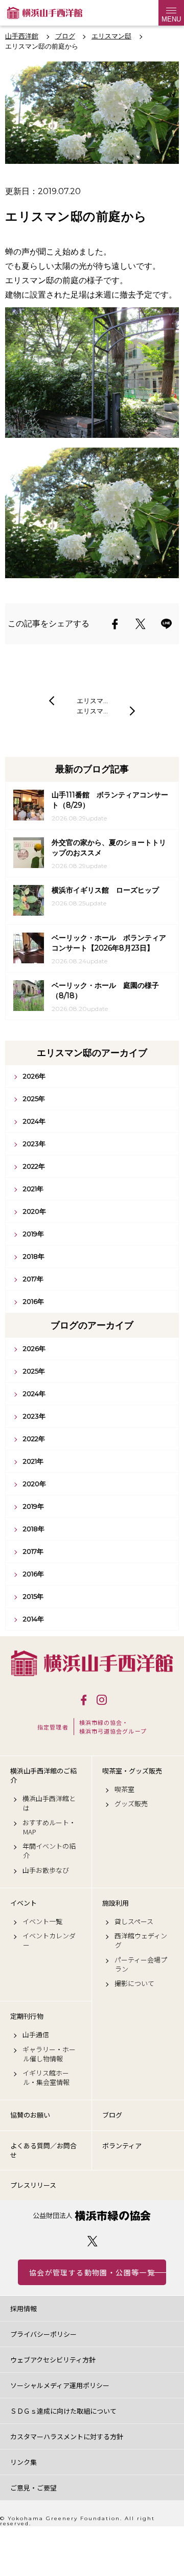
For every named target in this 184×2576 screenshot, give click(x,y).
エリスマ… (92, 701)
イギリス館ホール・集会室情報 (46, 2078)
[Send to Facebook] (115, 624)
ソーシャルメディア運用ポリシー (60, 2385)
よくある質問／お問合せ (43, 2150)
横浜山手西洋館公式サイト (45, 13)
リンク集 (24, 2462)
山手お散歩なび (46, 1870)
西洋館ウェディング (141, 1940)
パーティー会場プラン (141, 1965)
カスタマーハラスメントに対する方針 (67, 2436)
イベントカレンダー (49, 1940)
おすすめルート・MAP (49, 1827)
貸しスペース (134, 1922)
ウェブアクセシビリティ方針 (53, 2360)
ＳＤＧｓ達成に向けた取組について (63, 2411)
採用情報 (24, 2308)
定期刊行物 (27, 2016)
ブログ (112, 2115)
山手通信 (36, 2035)
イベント (24, 1903)
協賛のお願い (30, 2115)
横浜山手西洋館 (92, 1663)
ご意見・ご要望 (33, 2488)
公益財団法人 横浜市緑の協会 (92, 2216)
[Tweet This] (141, 624)
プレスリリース (33, 2185)
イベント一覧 (42, 1922)
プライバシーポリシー (43, 2334)
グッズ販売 (131, 1804)
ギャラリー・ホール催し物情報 (49, 2054)
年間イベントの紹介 (49, 1851)
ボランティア (122, 2146)
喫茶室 (124, 1789)
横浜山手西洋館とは (49, 1803)
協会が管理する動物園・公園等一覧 (92, 2272)
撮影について (134, 1983)
